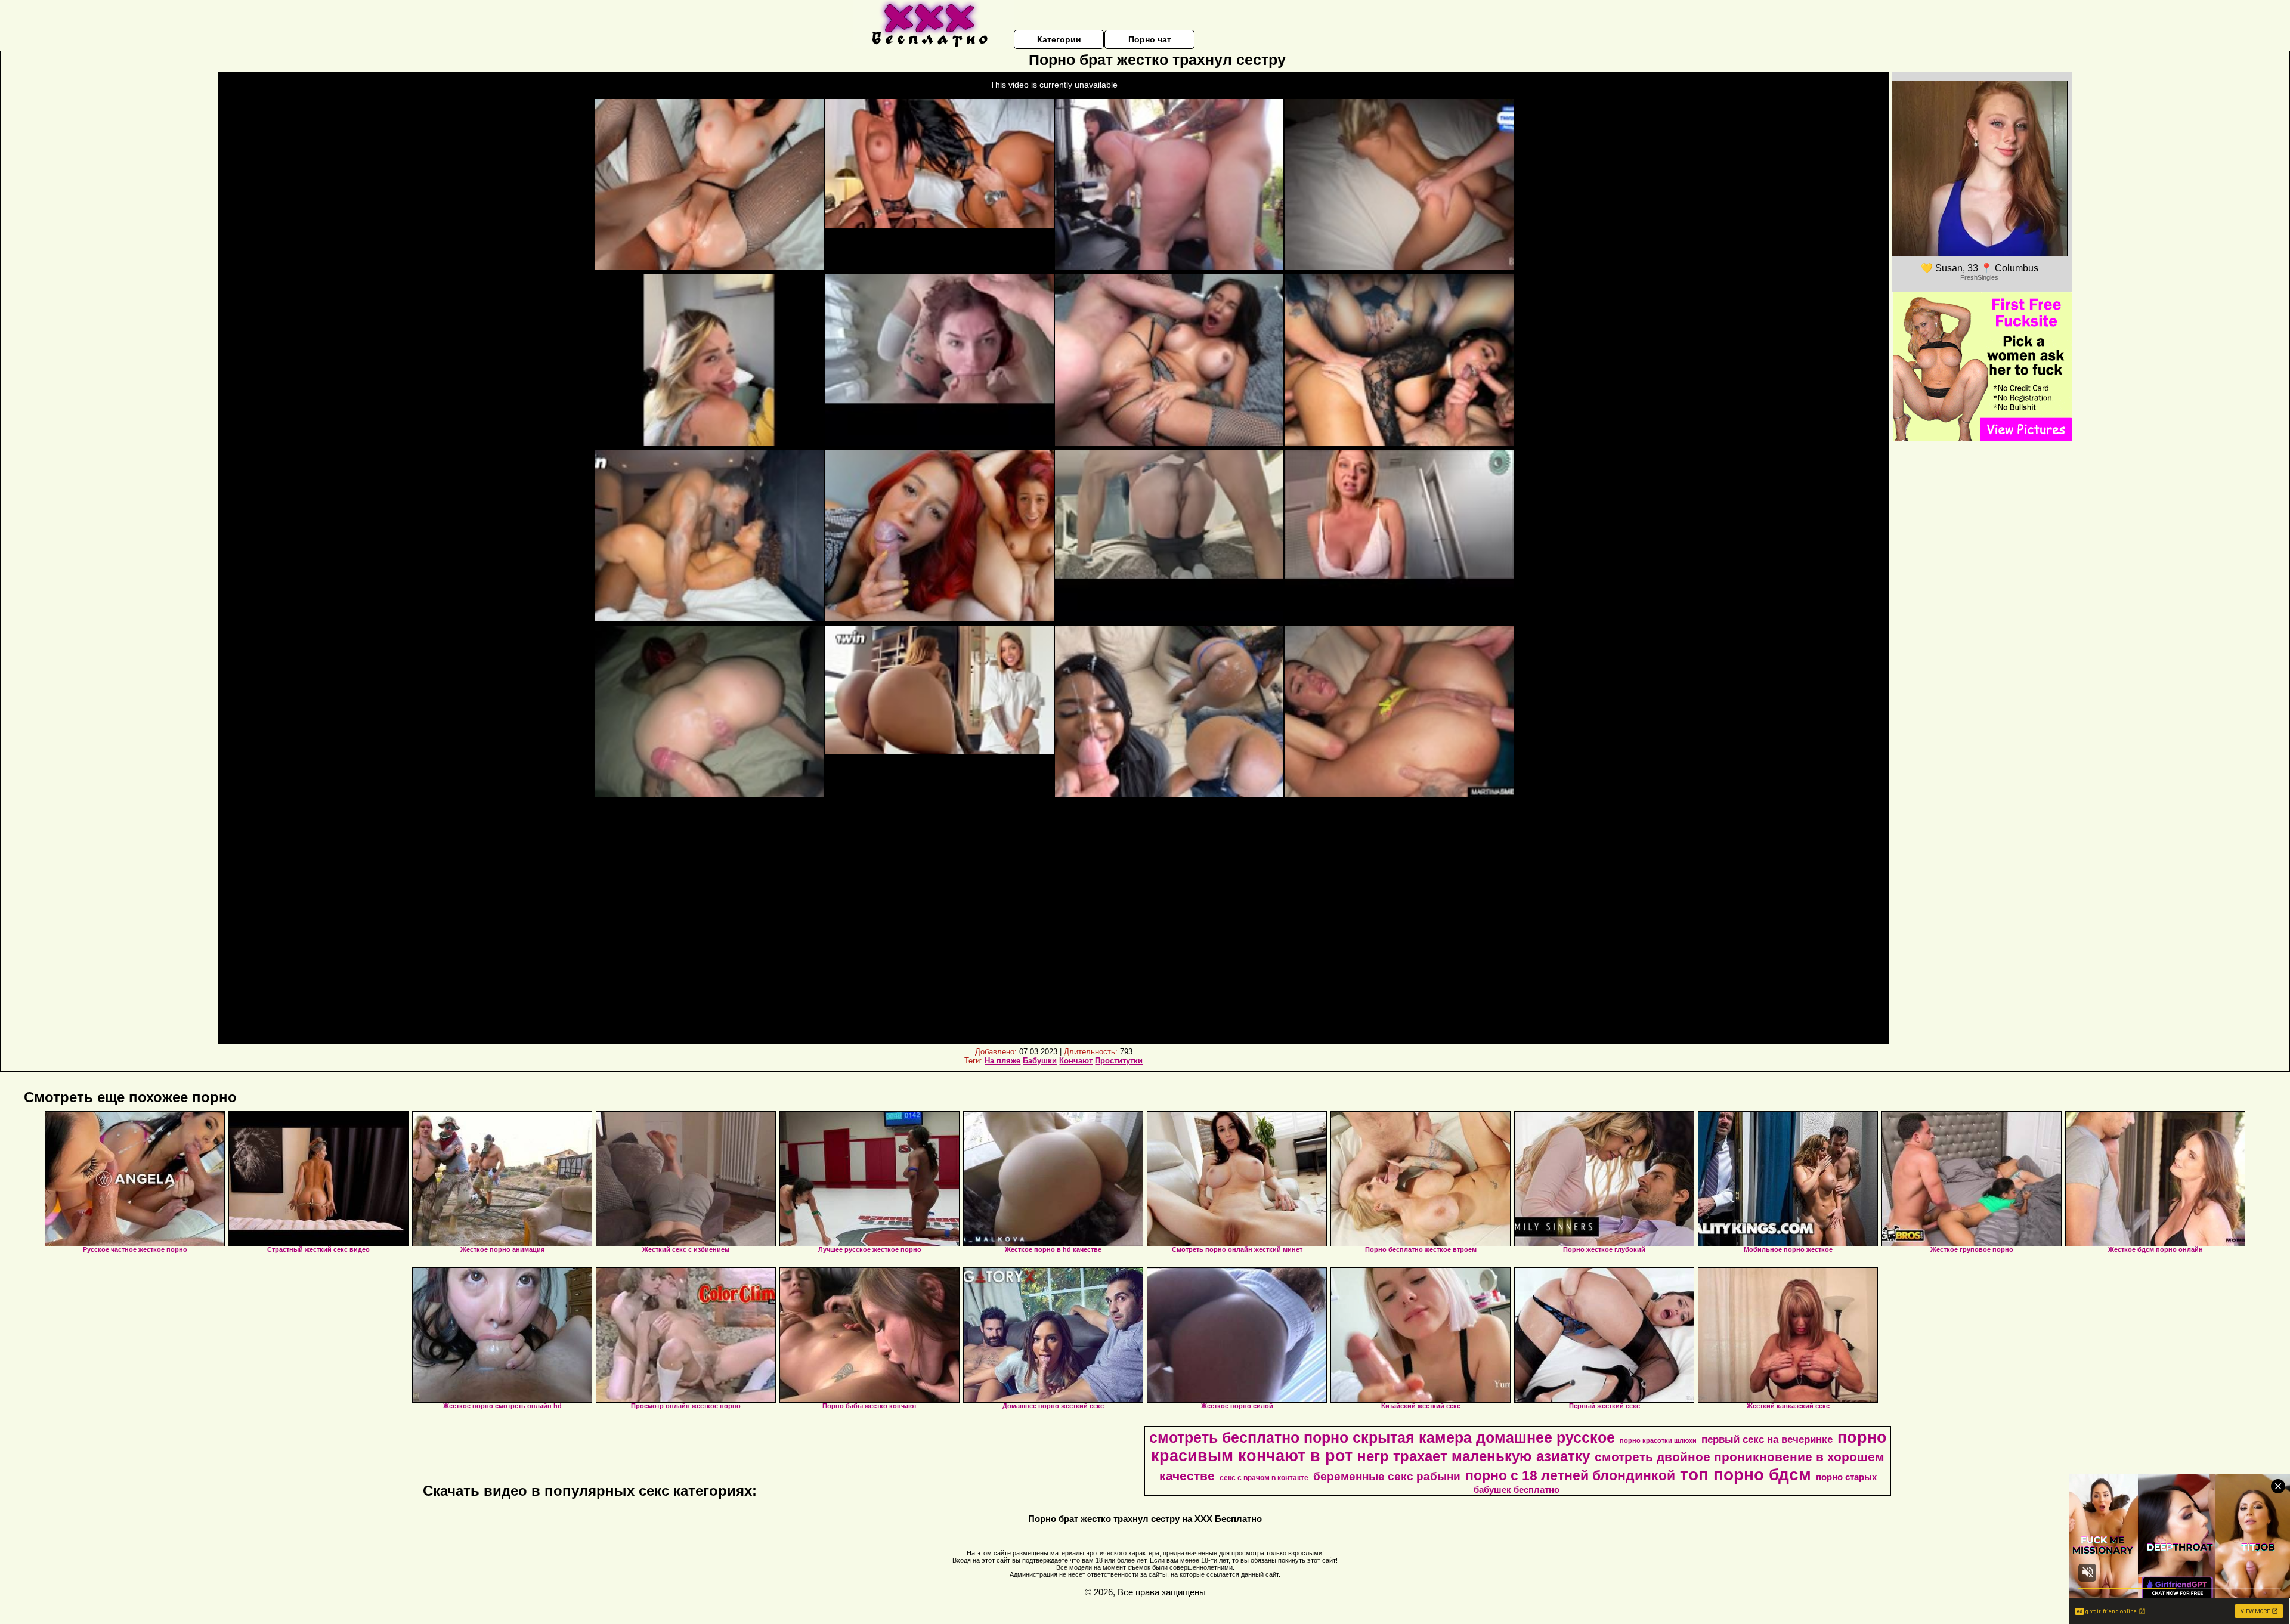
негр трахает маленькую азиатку (1474, 1456)
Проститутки (1119, 1061)
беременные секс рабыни (1387, 1476)
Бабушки (1040, 1061)
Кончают (1076, 1061)
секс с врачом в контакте (1264, 1478)
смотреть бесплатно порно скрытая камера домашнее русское (1382, 1437)
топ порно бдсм (1746, 1475)
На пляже (1002, 1061)
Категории (1059, 39)
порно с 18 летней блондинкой (1570, 1475)
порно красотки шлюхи (1658, 1440)
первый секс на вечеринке (1767, 1439)
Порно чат (1150, 39)
